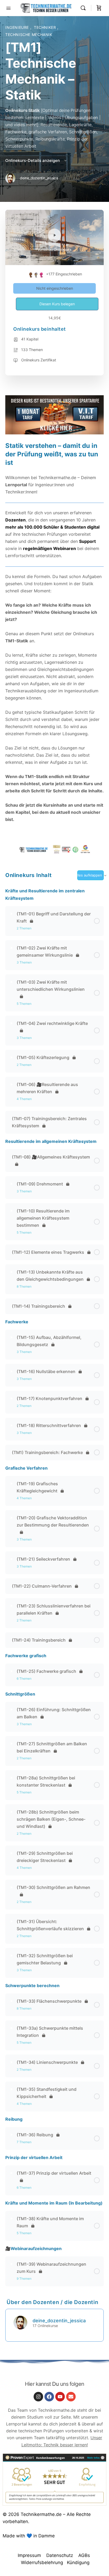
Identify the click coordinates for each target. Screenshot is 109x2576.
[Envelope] (71, 2397)
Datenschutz (60, 2555)
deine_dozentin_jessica (59, 2321)
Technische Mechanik (29, 35)
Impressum (29, 2555)
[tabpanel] (54, 625)
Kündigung (78, 2563)
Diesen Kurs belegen (57, 304)
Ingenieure (18, 27)
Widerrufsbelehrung (42, 2563)
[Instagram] (38, 2397)
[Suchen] (84, 8)
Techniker (46, 27)
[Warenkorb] (99, 8)
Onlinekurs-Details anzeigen (33, 160)
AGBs (84, 2555)
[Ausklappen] (12, 914)
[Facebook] (49, 2397)
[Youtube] (60, 2397)
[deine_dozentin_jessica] (20, 2322)
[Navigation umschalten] (8, 8)
